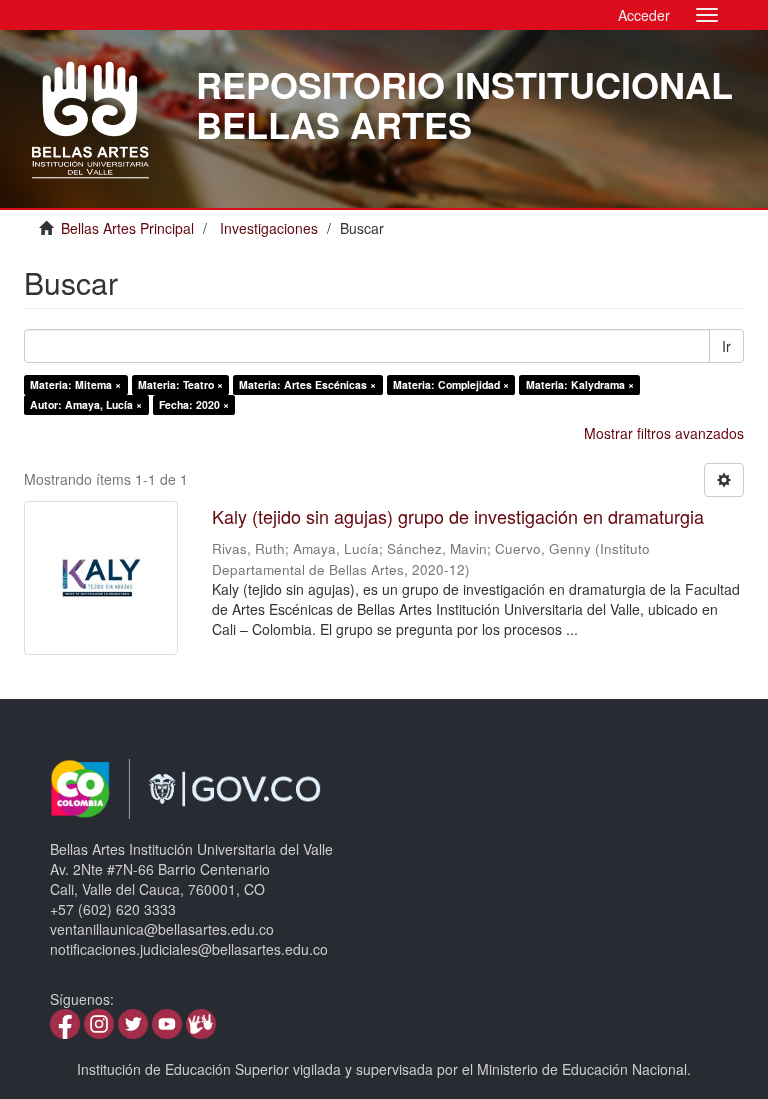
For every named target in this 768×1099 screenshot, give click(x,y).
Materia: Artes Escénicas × (307, 384)
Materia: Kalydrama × (580, 384)
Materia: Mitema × (75, 384)
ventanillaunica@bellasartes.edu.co (162, 929)
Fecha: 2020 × (194, 404)
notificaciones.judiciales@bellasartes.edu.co (189, 949)
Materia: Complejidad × (451, 384)
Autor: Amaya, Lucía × (86, 404)
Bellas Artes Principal (127, 228)
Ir (726, 346)
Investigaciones (269, 228)
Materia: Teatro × (180, 384)
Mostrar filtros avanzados (664, 433)
